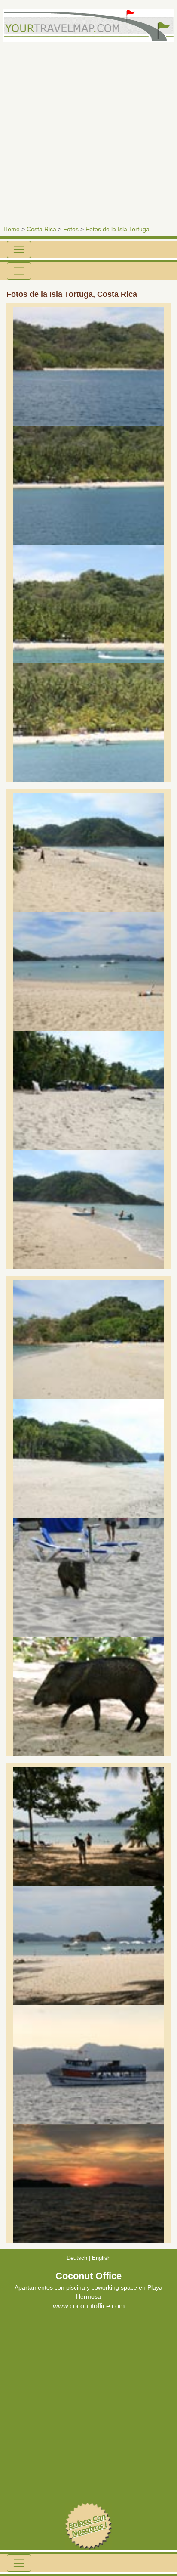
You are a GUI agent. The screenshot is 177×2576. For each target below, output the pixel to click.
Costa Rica (41, 229)
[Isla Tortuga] (88, 366)
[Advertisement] (88, 131)
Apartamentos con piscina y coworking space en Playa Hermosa (88, 2292)
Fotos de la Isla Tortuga (117, 229)
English (101, 2258)
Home (12, 229)
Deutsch (77, 2258)
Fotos (71, 229)
